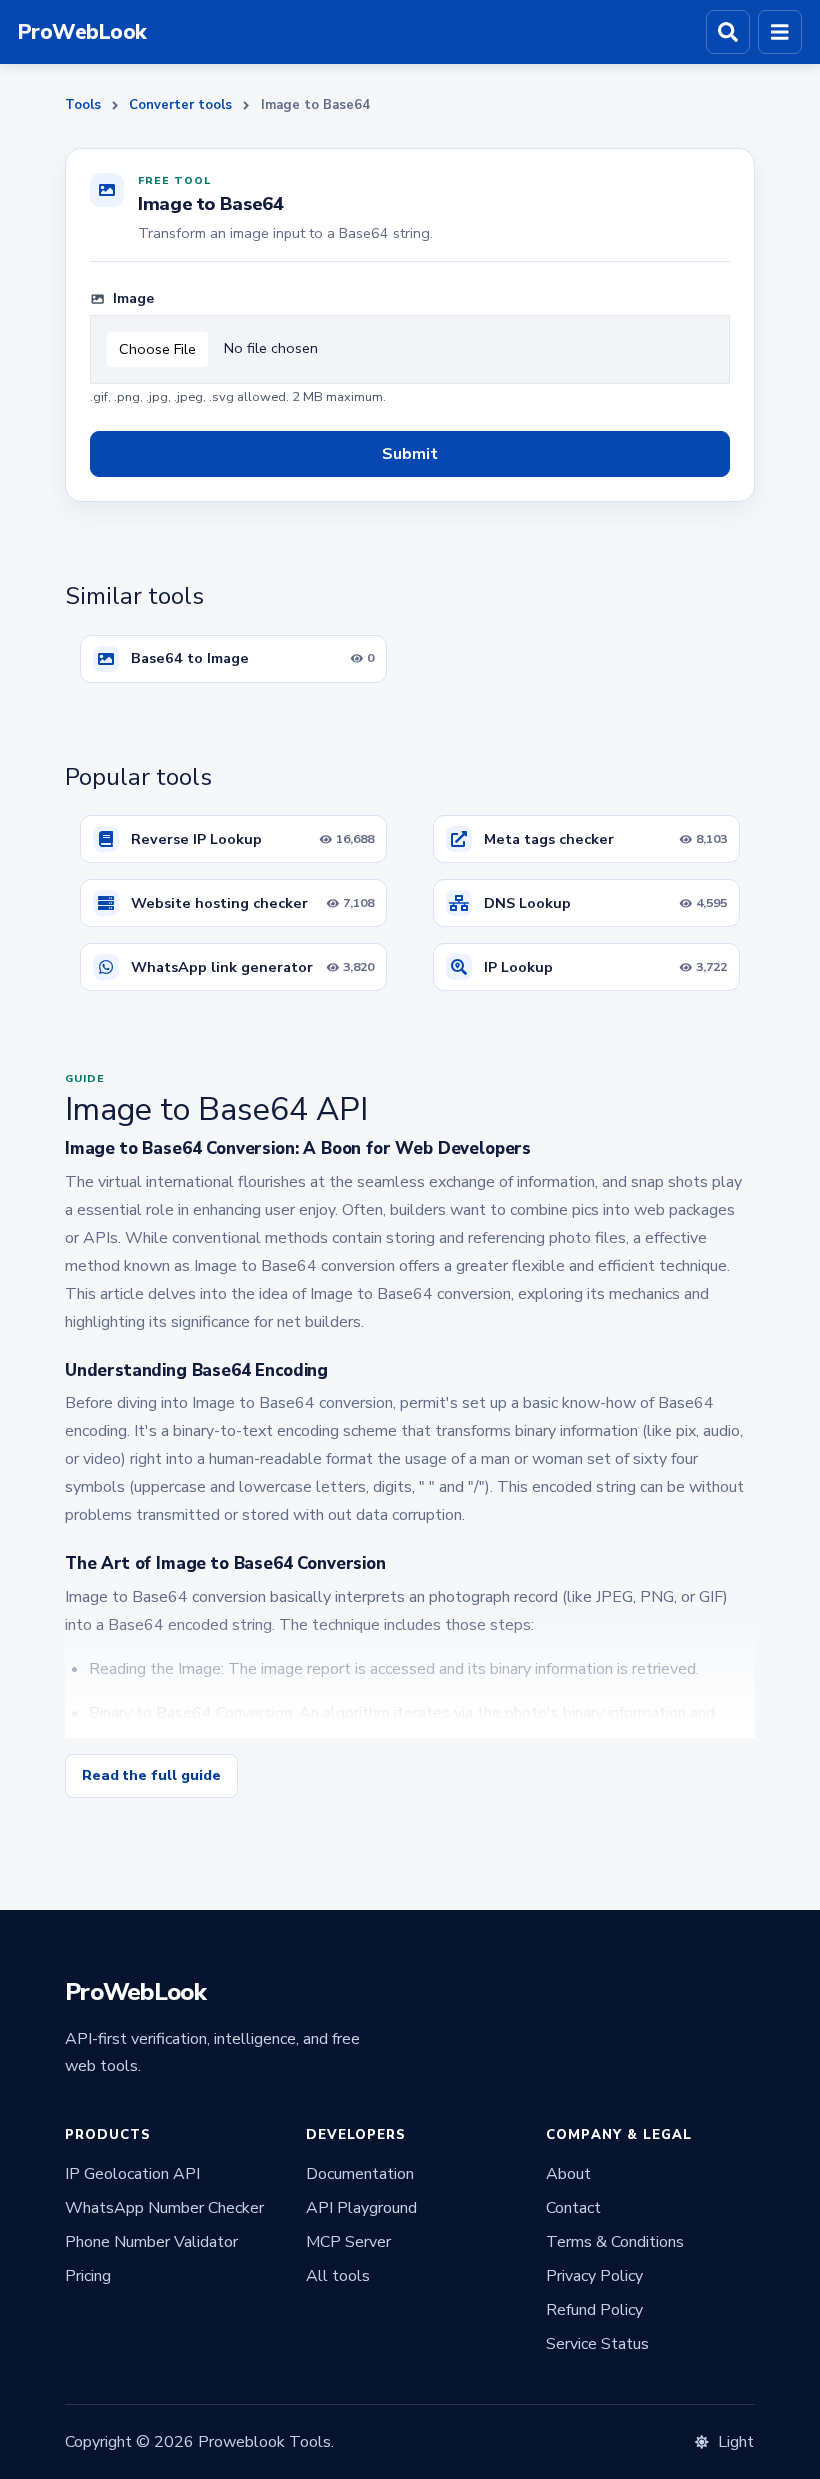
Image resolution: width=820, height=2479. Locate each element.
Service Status (597, 2344)
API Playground (361, 2208)
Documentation (360, 2174)
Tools (83, 105)
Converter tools (180, 105)
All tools (338, 2276)
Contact (573, 2208)
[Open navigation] (780, 32)
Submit (410, 454)
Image (131, 298)
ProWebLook (82, 32)
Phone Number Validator (151, 2242)
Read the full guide (151, 1775)
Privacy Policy (594, 2276)
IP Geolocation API (132, 2174)
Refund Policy (594, 2310)
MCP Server (348, 2242)
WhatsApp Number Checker (164, 2208)
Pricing (88, 2276)
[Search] (728, 32)
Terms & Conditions (615, 2242)
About (568, 2174)
